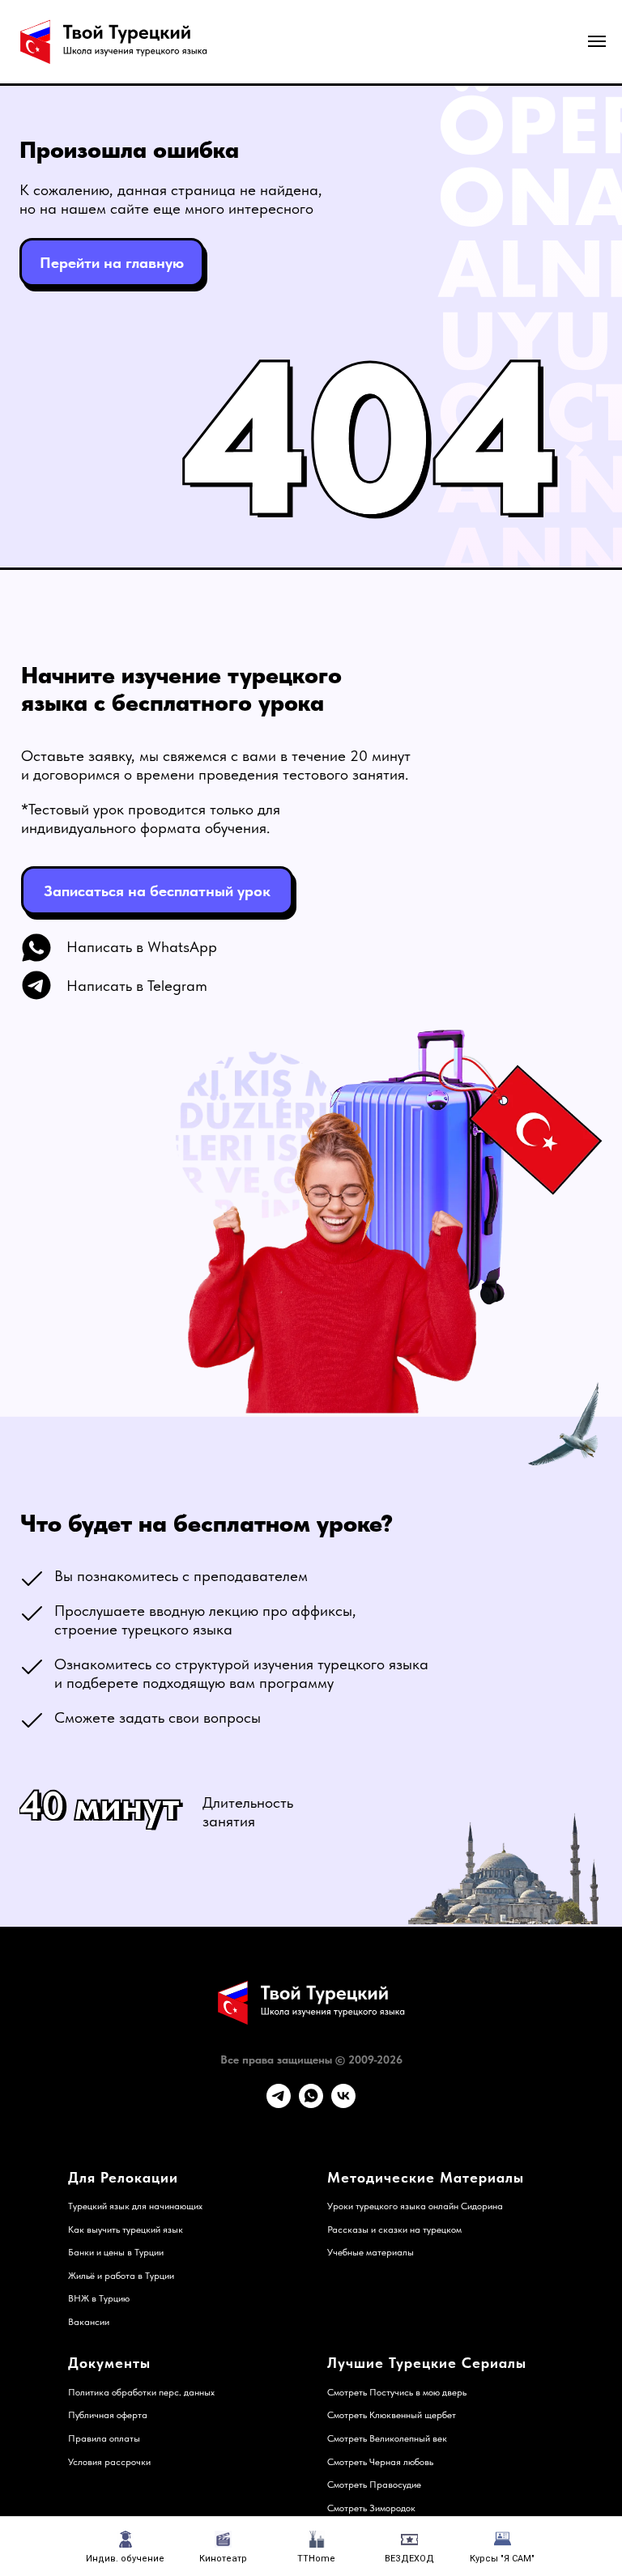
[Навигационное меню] (597, 41)
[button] (157, 891)
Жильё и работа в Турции (121, 2276)
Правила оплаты (104, 2438)
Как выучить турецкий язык (126, 2230)
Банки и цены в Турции (116, 2252)
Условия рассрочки (109, 2462)
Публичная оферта (108, 2415)
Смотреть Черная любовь (380, 2462)
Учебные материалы (371, 2252)
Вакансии (89, 2322)
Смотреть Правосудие (374, 2485)
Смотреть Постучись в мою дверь (397, 2392)
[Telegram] (279, 2104)
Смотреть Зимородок (371, 2508)
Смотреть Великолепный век (387, 2438)
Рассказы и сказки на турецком (394, 2230)
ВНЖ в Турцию (99, 2298)
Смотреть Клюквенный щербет (392, 2415)
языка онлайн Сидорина (450, 2206)
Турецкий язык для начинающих (135, 2206)
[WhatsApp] (311, 2104)
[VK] (343, 2104)
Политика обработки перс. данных (141, 2392)
